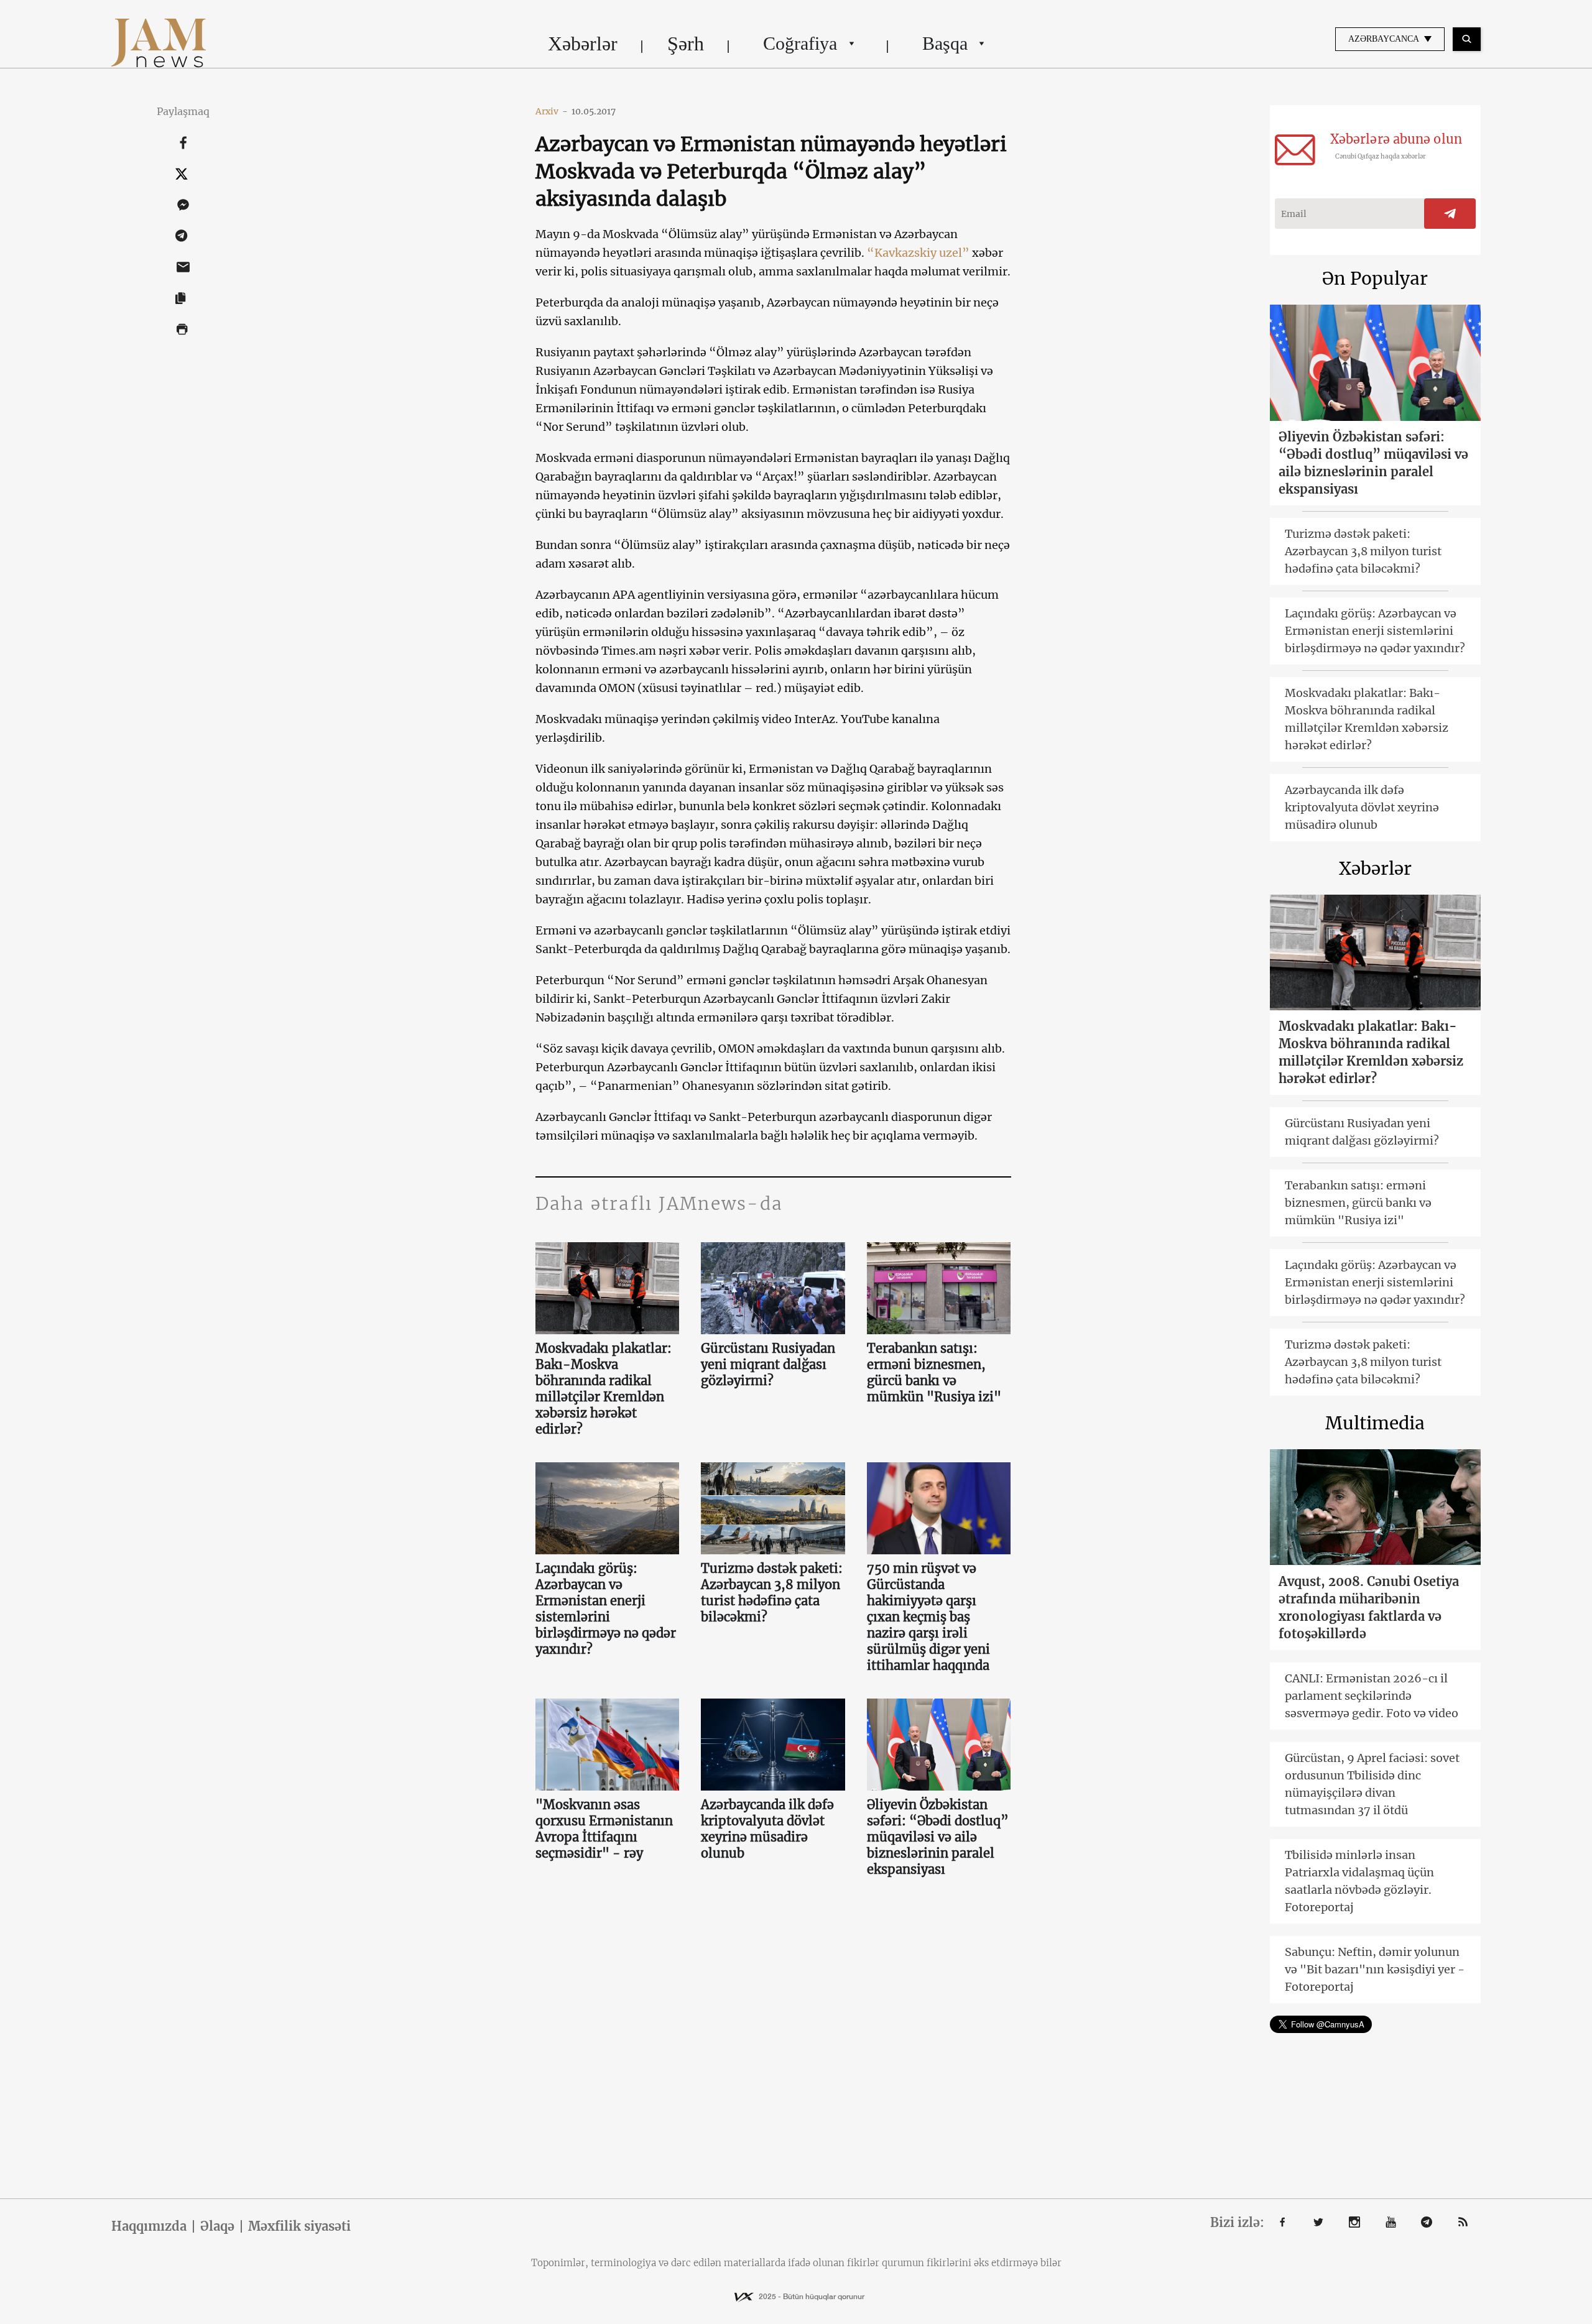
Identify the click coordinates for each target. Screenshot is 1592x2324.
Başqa (945, 43)
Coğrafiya (800, 43)
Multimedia (1375, 1423)
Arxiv (552, 111)
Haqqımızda (149, 2226)
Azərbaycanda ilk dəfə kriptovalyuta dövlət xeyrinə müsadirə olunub (767, 1829)
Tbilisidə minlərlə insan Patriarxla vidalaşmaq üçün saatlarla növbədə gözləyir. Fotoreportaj (1359, 1881)
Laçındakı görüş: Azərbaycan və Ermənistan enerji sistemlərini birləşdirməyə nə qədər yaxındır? (606, 1609)
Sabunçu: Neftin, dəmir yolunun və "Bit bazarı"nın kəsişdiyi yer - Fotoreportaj (1375, 1969)
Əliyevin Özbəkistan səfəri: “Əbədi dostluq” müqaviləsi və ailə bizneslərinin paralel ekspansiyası (938, 1837)
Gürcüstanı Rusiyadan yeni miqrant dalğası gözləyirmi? (768, 1364)
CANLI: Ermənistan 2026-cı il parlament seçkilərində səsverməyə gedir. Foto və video (1372, 1696)
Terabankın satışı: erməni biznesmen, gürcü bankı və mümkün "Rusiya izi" (934, 1372)
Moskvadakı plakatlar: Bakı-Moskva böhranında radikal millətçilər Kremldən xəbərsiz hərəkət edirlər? (604, 1389)
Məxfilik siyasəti (299, 2226)
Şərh (686, 44)
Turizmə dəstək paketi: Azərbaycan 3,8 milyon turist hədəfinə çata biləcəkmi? (772, 1593)
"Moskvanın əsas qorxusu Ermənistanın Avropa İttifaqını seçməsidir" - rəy (604, 1829)
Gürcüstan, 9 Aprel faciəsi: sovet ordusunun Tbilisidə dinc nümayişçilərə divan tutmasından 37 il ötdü (1372, 1784)
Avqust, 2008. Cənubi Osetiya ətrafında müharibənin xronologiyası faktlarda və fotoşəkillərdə (1369, 1607)
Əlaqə (217, 2226)
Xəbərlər (583, 44)
